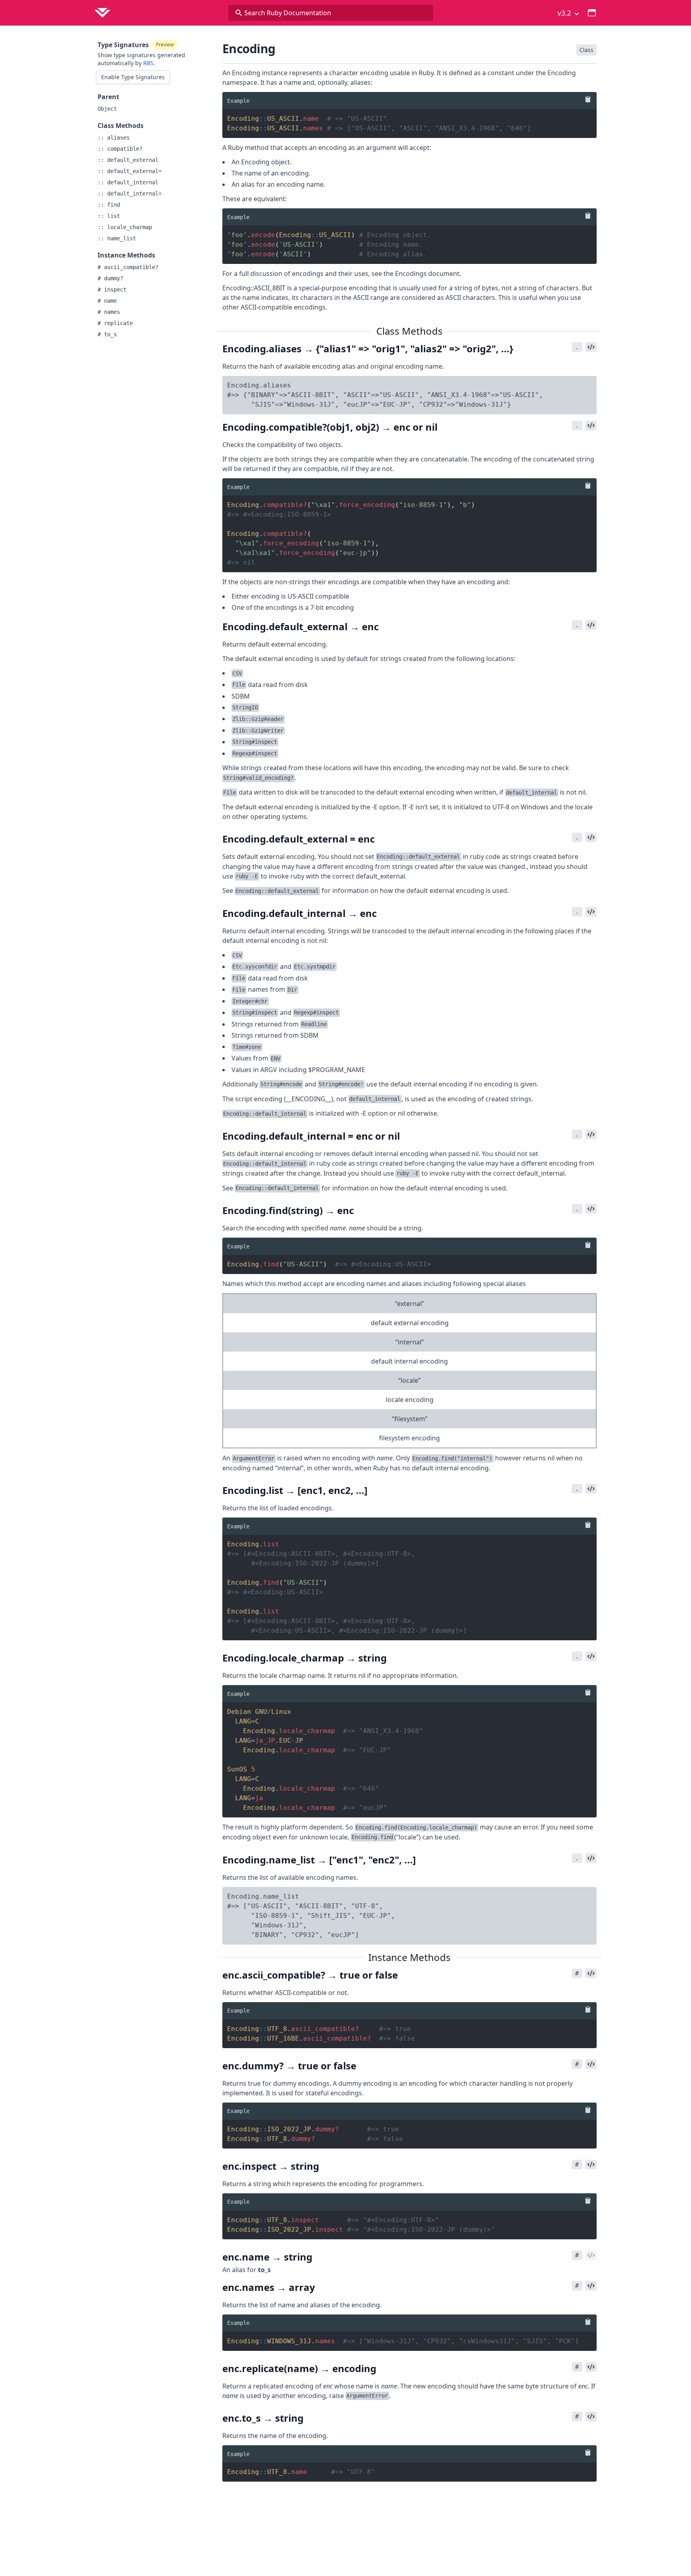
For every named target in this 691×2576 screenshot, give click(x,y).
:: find (109, 205)
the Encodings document (421, 274)
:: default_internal (128, 182)
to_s (264, 2270)
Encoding (249, 49)
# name (107, 301)
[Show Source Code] (591, 347)
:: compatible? (120, 149)
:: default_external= (130, 171)
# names (109, 312)
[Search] (239, 13)
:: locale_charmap (125, 227)
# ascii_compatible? (128, 267)
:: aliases (114, 138)
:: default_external (128, 160)
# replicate (115, 323)
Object (107, 109)
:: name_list (117, 238)
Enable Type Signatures (133, 77)
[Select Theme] (592, 13)
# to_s (107, 334)
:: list (109, 216)
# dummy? (110, 278)
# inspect (112, 290)
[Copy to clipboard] (586, 99)
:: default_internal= (130, 194)
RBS (148, 63)
